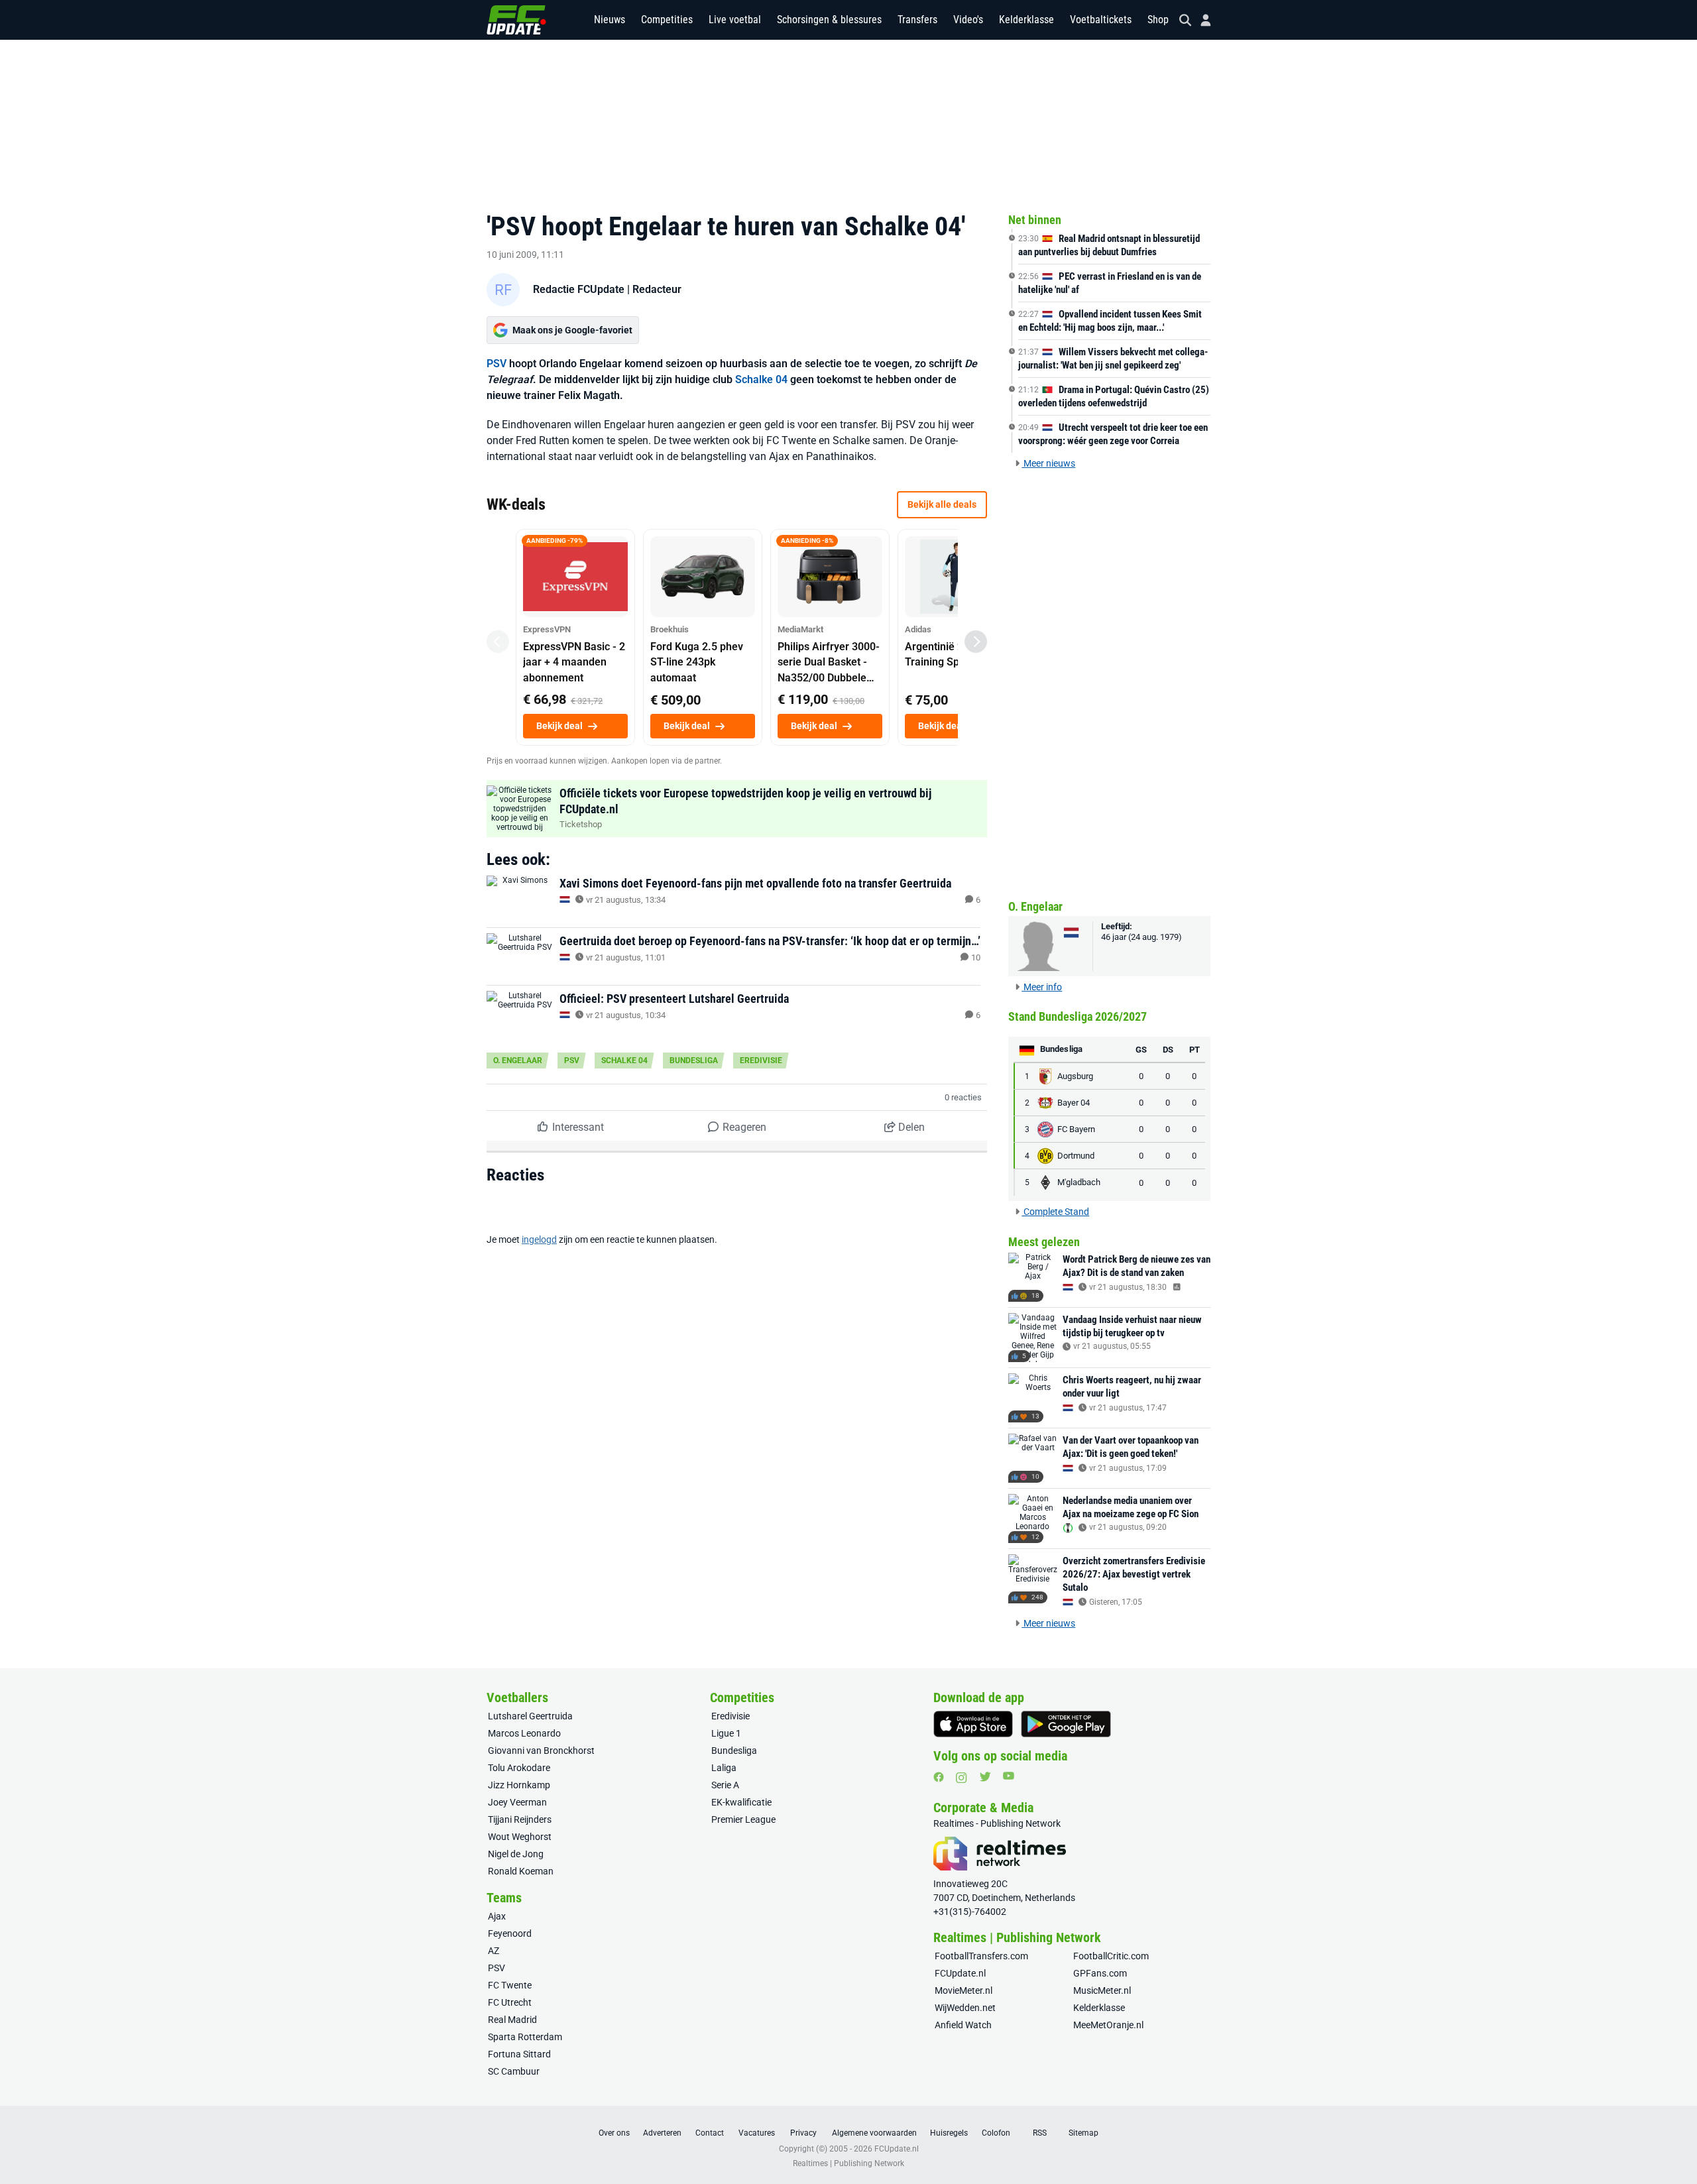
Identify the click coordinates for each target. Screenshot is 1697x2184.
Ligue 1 (726, 1733)
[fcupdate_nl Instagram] (962, 1778)
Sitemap (1083, 2133)
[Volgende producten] (976, 642)
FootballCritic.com (1111, 1956)
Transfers (917, 20)
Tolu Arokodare (519, 1768)
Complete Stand (1055, 1212)
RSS (1040, 2133)
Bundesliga (694, 1061)
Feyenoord (510, 1933)
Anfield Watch (963, 2025)
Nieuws (610, 20)
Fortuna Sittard (519, 2054)
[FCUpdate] (516, 20)
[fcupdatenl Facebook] (939, 1777)
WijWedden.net (965, 2008)
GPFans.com (1100, 1973)
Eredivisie (761, 1061)
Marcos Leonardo (524, 1733)
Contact (710, 2133)
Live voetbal (735, 20)
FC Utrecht (510, 2002)
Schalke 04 (761, 379)
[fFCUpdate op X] (985, 1777)
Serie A (725, 1785)
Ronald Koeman (521, 1871)
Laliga (724, 1768)
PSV (497, 364)
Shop (1158, 20)
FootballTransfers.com (981, 1956)
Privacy (803, 2133)
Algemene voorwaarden (874, 2133)
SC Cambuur (514, 2071)
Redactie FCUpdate (579, 289)
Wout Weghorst (520, 1837)
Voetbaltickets (1101, 20)
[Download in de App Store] (973, 1724)
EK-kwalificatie (741, 1802)
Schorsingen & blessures (829, 20)
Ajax (497, 1916)
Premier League (743, 1819)
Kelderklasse (1026, 20)
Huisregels (949, 2133)
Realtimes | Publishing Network (848, 2163)
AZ (494, 1951)
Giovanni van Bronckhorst (541, 1751)
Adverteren (662, 2133)
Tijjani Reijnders (520, 1819)
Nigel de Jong (516, 1854)
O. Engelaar (518, 1061)
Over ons (614, 2133)
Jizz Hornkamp (519, 1785)
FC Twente (510, 1985)
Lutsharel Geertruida (530, 1716)
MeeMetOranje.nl (1108, 2025)
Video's (968, 20)
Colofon (996, 2133)
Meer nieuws (1048, 463)
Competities (667, 20)
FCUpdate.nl (960, 1973)
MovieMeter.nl (964, 1990)
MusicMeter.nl (1102, 1990)
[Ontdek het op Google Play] (1066, 1724)
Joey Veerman (517, 1802)
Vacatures (757, 2133)
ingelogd (539, 1239)
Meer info (1042, 987)
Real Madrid (512, 2020)
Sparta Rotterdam (525, 2037)
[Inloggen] (1200, 20)
